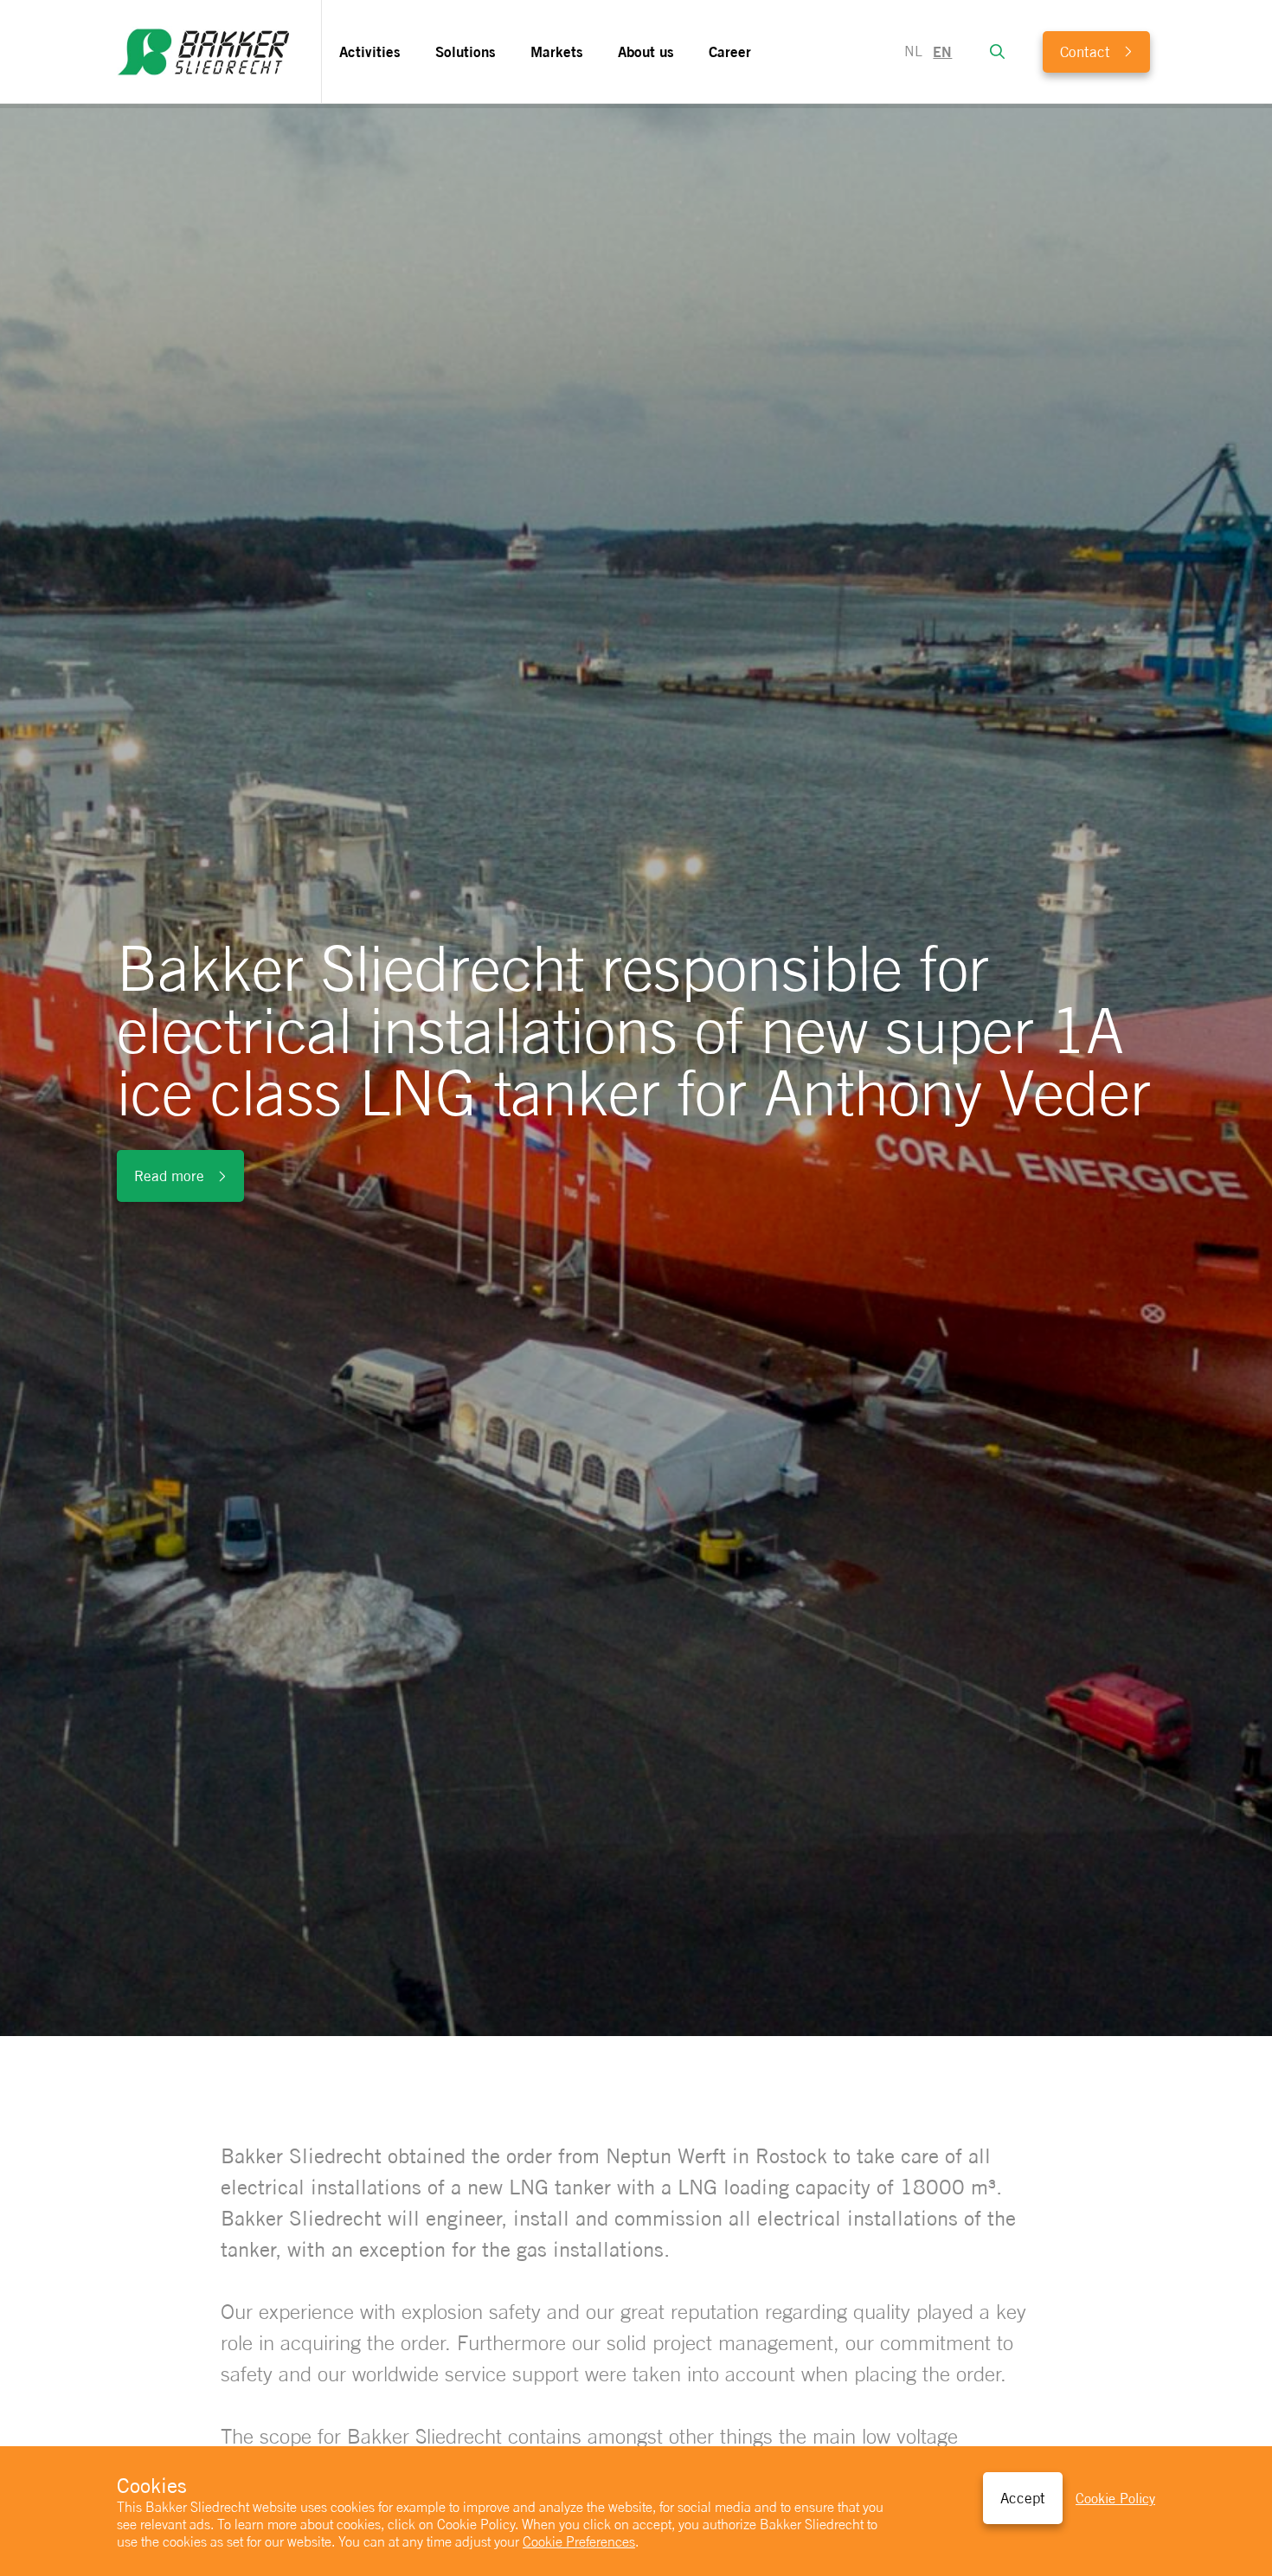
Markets (557, 51)
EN (942, 52)
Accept (1023, 2498)
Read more (169, 1176)
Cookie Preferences (579, 2541)
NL (913, 51)
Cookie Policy (1115, 2499)
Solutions (466, 51)
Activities (370, 51)
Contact (1085, 52)
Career (730, 51)
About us (646, 51)
